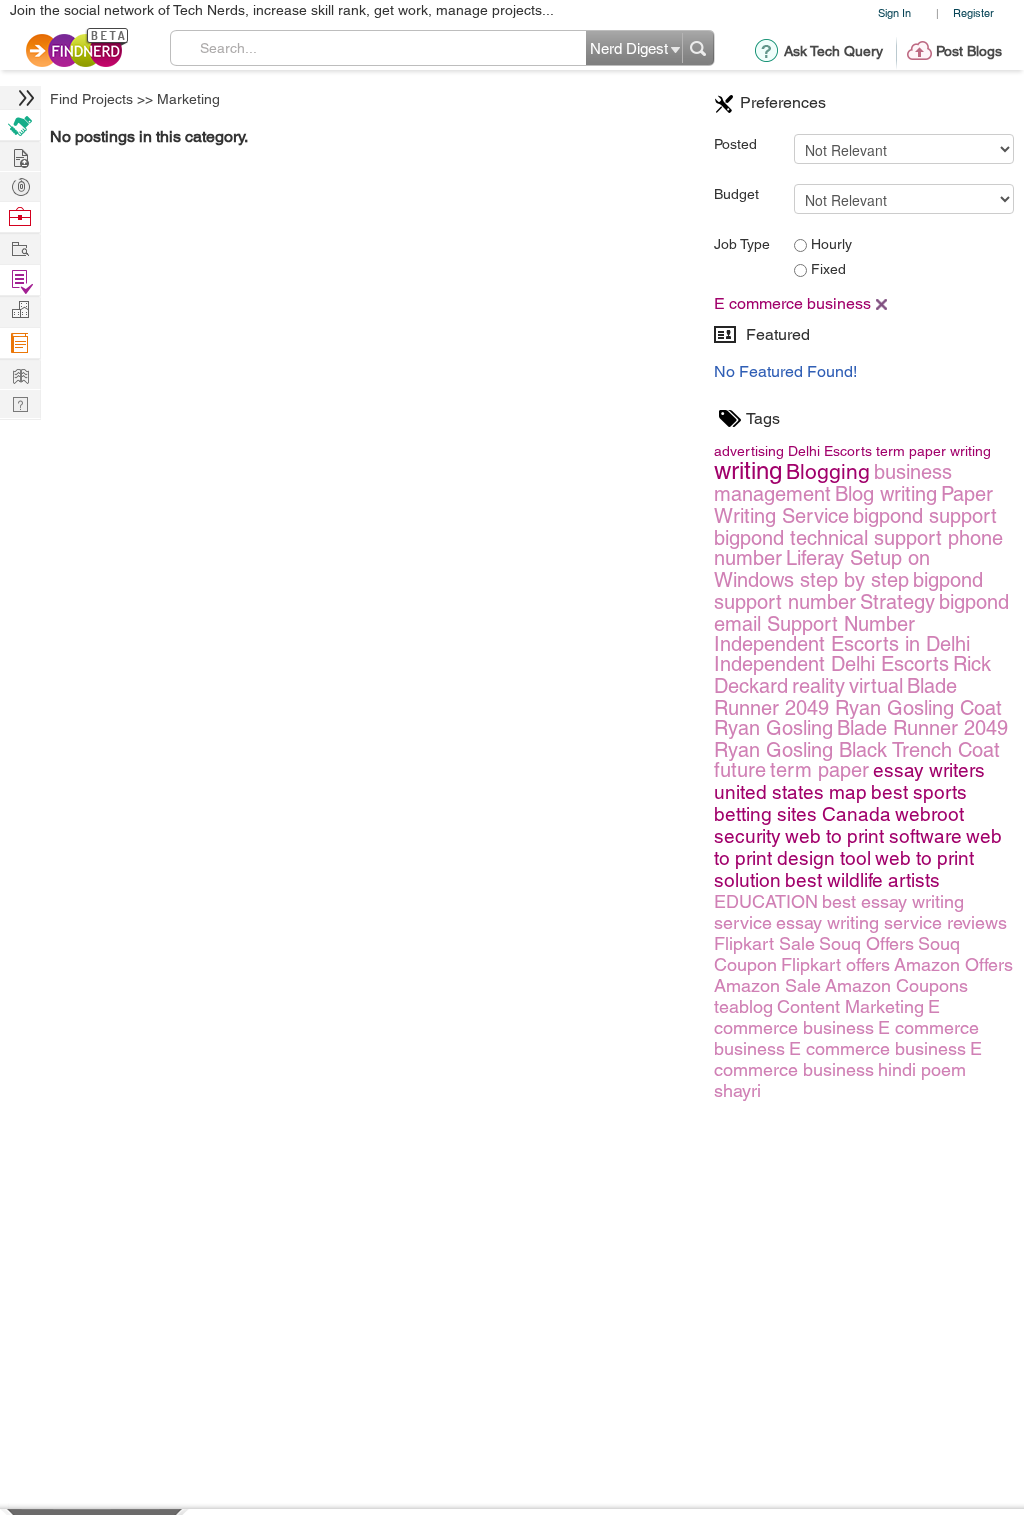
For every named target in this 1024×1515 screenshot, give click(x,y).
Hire (20, 125)
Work (20, 217)
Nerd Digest (20, 373)
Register (973, 12)
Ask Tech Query (833, 51)
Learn (20, 343)
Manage (20, 280)
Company (20, 310)
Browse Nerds (20, 184)
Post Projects (20, 155)
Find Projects (91, 99)
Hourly (829, 244)
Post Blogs (969, 51)
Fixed (826, 269)
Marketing (188, 99)
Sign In (894, 12)
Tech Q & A (20, 402)
